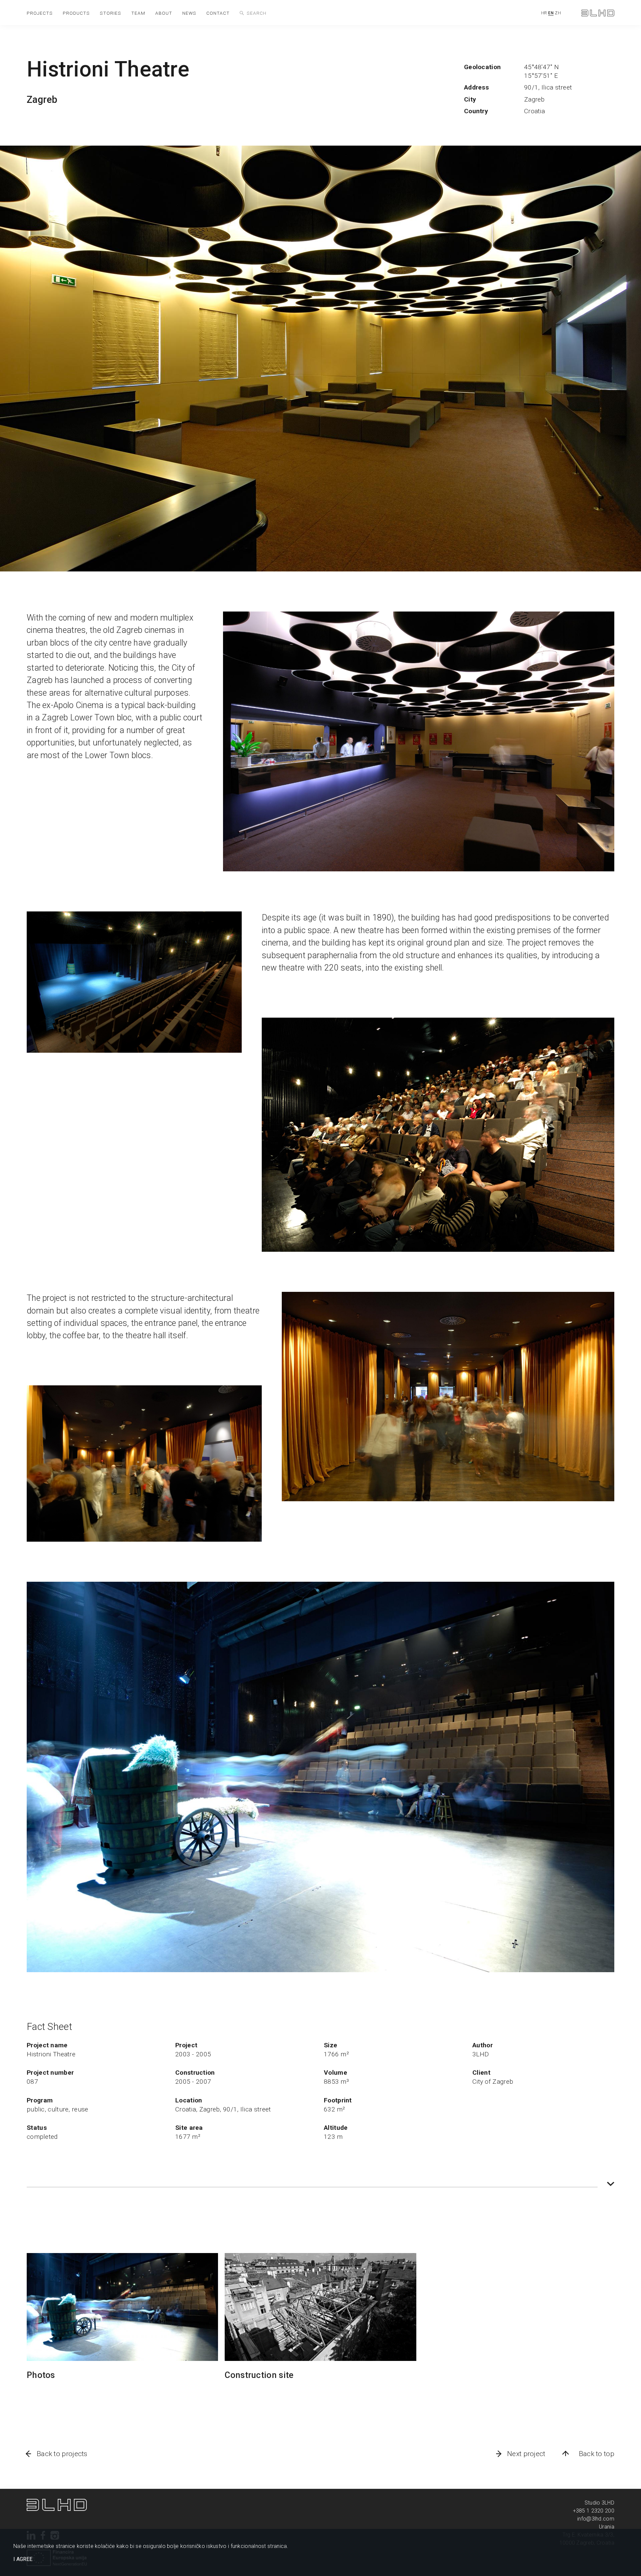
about (164, 13)
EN (551, 13)
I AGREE (23, 2559)
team (138, 13)
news (189, 13)
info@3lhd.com (596, 2519)
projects (40, 13)
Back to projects (62, 2454)
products (76, 13)
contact (218, 13)
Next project (526, 2454)
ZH (558, 13)
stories (111, 13)
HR (544, 13)
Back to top (597, 2454)
